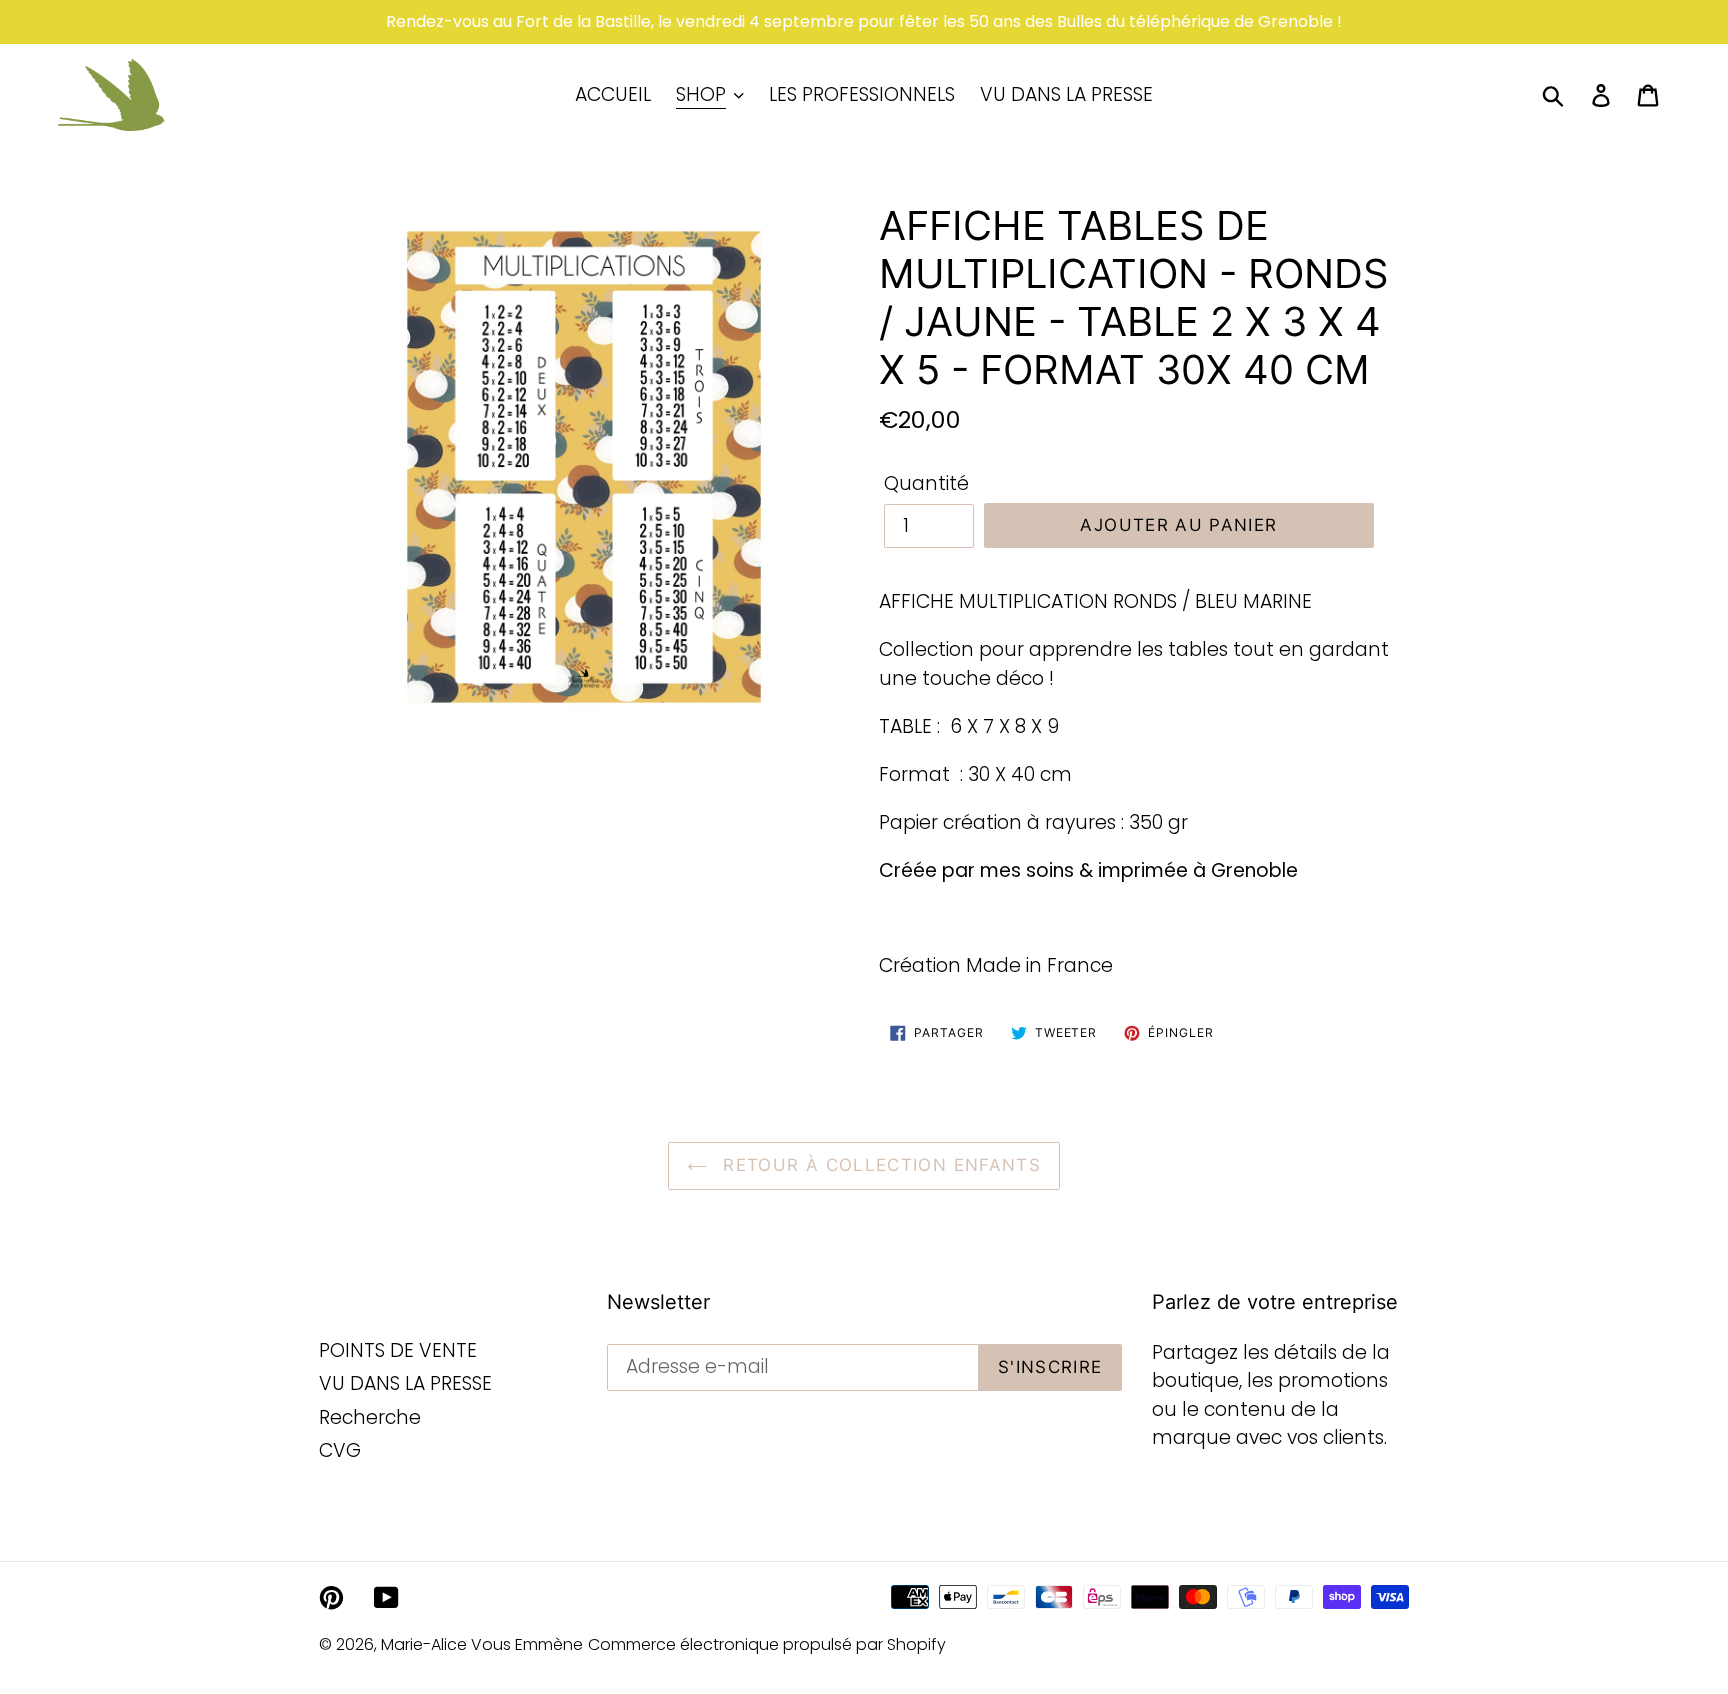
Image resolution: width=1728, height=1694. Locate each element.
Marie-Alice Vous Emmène (482, 1644)
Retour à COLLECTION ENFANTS (879, 1165)
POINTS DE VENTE (398, 1350)
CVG (340, 1450)
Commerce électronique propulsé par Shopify (767, 1644)
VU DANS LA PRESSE (405, 1383)
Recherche (370, 1417)
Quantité (926, 483)
